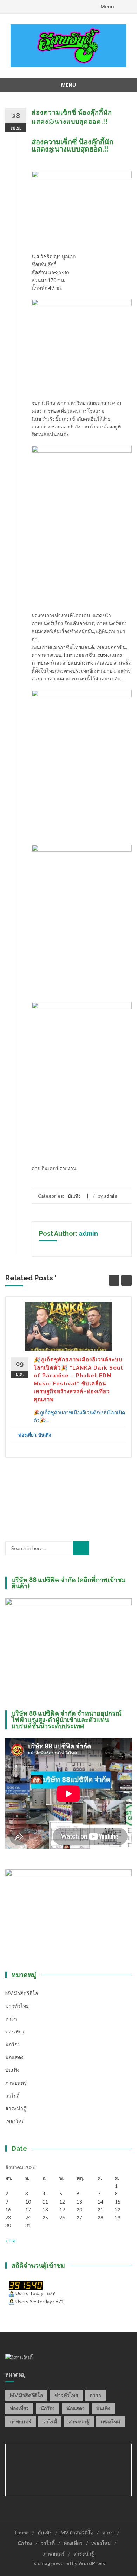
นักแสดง (14, 2057)
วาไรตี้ (12, 2096)
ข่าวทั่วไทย (17, 2006)
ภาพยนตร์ (16, 2083)
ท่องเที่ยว (27, 1435)
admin (111, 1196)
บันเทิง (74, 1196)
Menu (107, 7)
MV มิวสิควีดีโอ (22, 1993)
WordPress (92, 2563)
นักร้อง (12, 2044)
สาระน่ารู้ (16, 2108)
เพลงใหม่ (15, 2121)
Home (22, 2532)
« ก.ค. (11, 2240)
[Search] (81, 1548)
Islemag (41, 2563)
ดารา (11, 2019)
